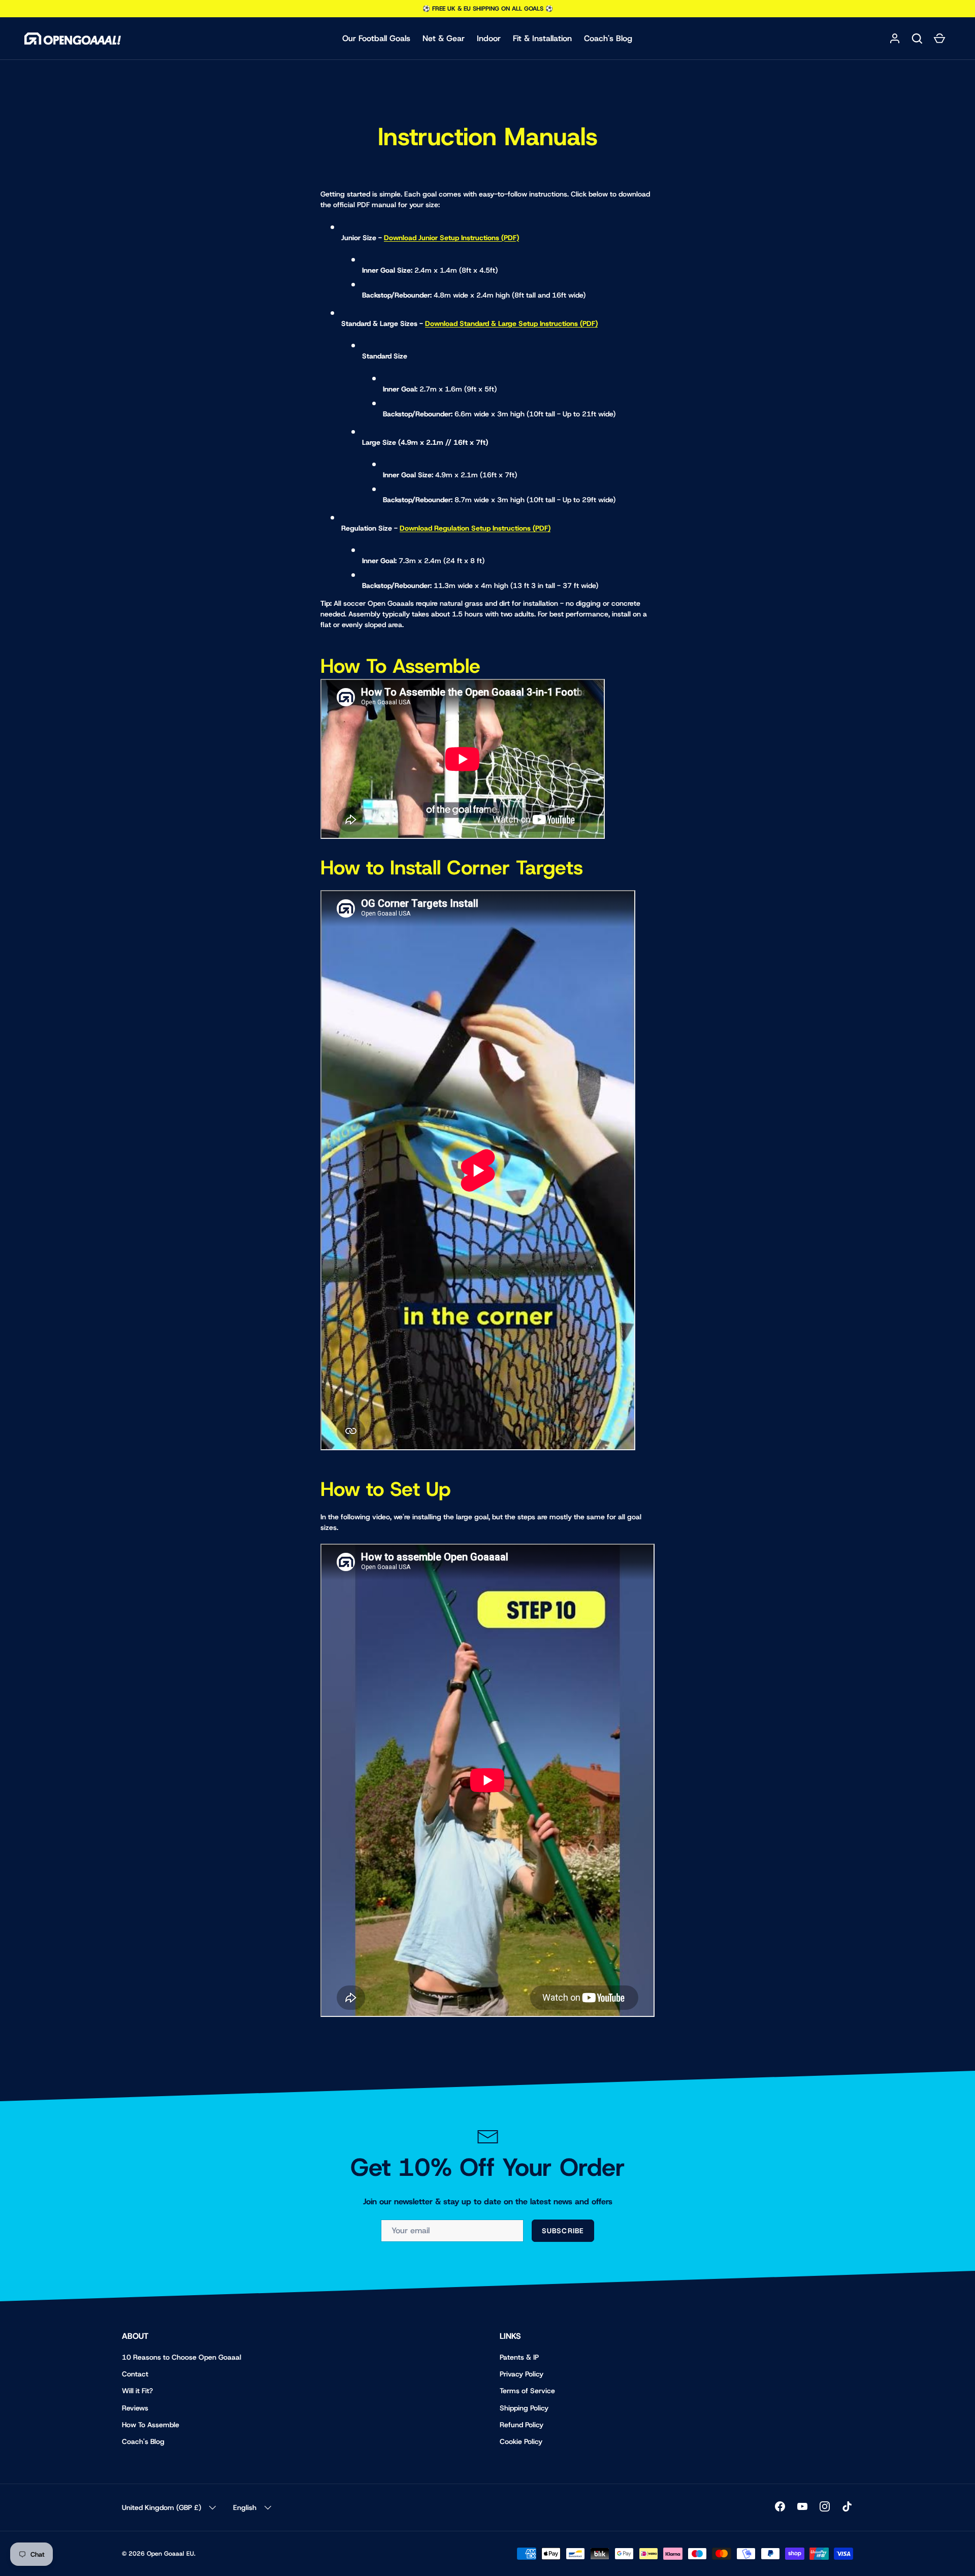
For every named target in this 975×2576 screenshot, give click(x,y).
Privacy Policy (522, 2374)
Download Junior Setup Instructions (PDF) (451, 238)
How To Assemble (151, 2425)
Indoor (489, 38)
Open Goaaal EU (170, 2554)
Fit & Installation (542, 38)
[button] (917, 39)
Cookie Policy (521, 2441)
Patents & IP (519, 2357)
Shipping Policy (524, 2408)
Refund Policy (522, 2425)
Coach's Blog (608, 38)
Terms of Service (527, 2391)
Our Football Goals (376, 38)
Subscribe (563, 2231)
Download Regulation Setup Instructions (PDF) (475, 528)
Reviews (135, 2408)
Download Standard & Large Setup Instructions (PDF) (511, 323)
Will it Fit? (137, 2391)
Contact (135, 2374)
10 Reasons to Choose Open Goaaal (182, 2357)
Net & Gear (444, 38)
